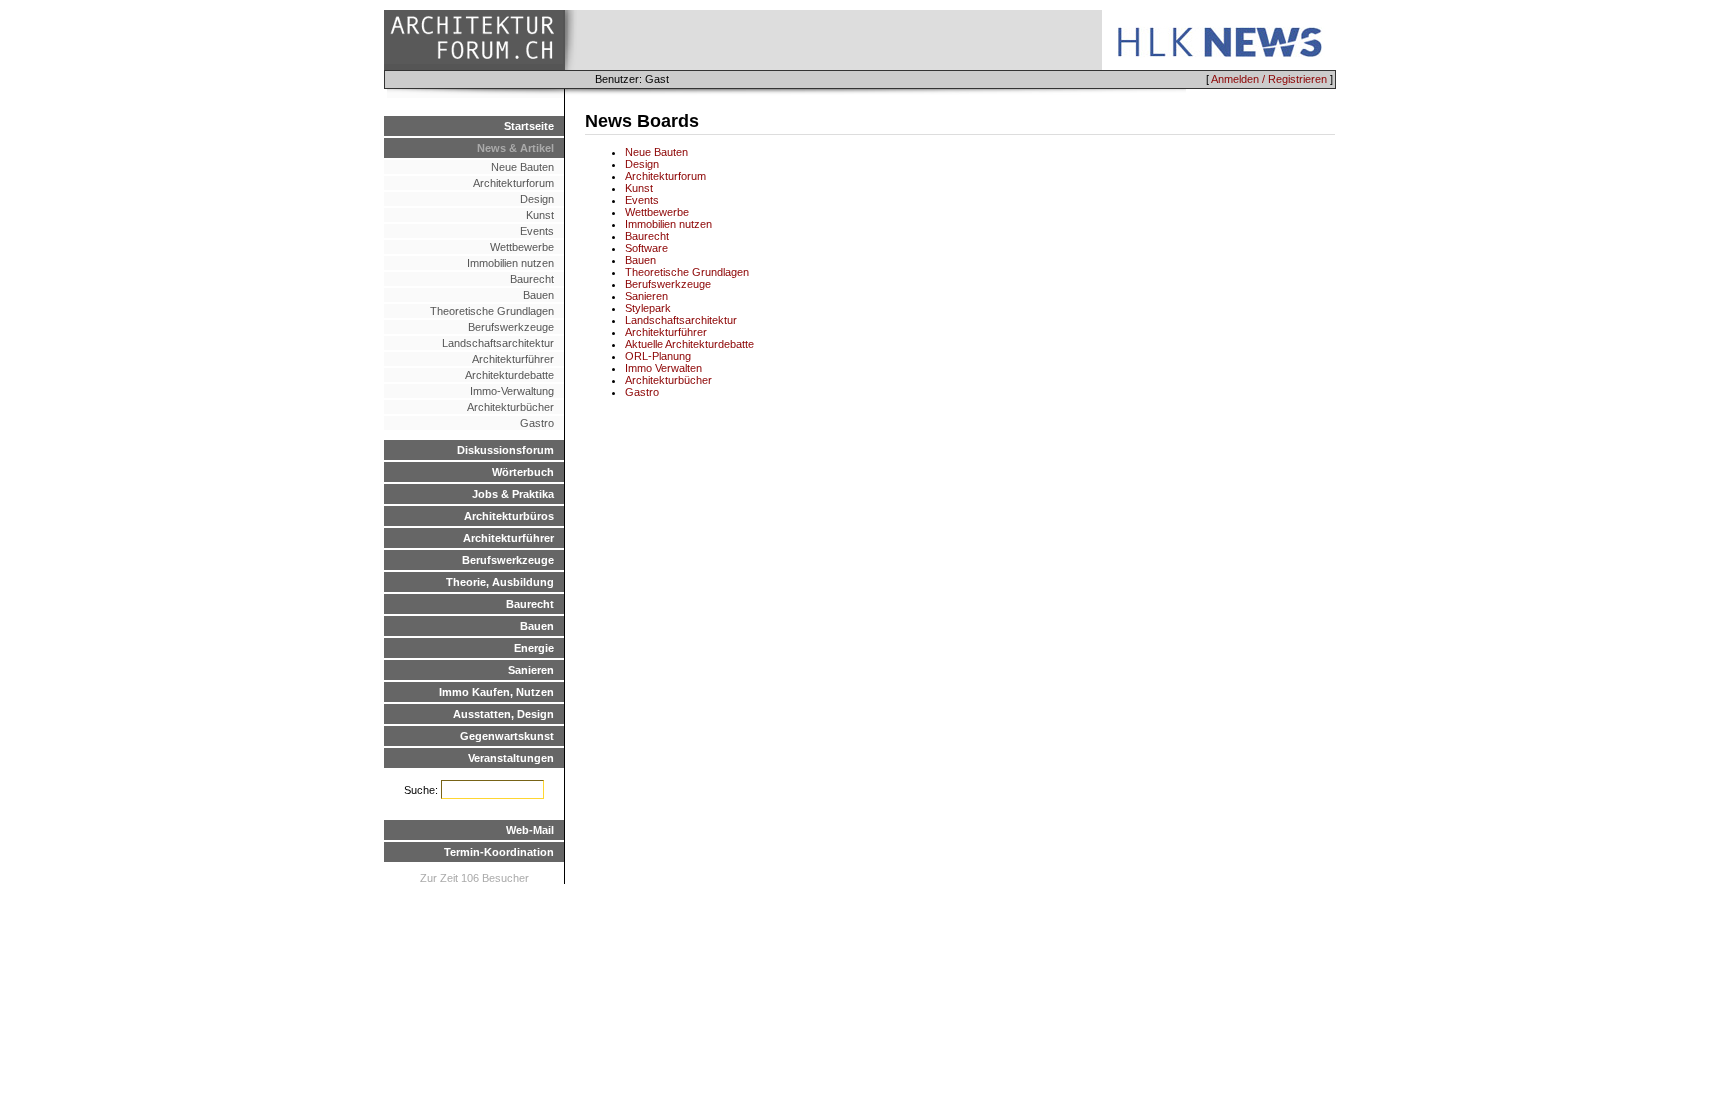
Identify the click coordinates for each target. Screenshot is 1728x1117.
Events (537, 231)
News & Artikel (515, 148)
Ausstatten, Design (503, 714)
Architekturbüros (509, 516)
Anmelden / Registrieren (1269, 79)
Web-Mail (530, 830)
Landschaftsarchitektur (498, 343)
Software (646, 248)
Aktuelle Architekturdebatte (689, 344)
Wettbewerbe (522, 247)
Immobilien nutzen (510, 263)
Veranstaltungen (511, 758)
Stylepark (648, 308)
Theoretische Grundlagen (492, 311)
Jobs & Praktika (513, 494)
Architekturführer (513, 359)
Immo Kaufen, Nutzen (496, 692)
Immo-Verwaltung (512, 391)
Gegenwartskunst (507, 736)
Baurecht (532, 279)
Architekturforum (513, 183)
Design (537, 199)
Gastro (537, 423)
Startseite (529, 126)
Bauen (538, 295)
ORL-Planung (658, 356)
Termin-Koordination (499, 852)
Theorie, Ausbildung (500, 582)
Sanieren (531, 670)
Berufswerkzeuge (511, 327)
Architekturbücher (510, 407)
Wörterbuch (523, 472)
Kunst (540, 215)
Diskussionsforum (505, 450)
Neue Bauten (522, 167)
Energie (534, 648)
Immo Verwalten (663, 368)
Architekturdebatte (509, 375)
